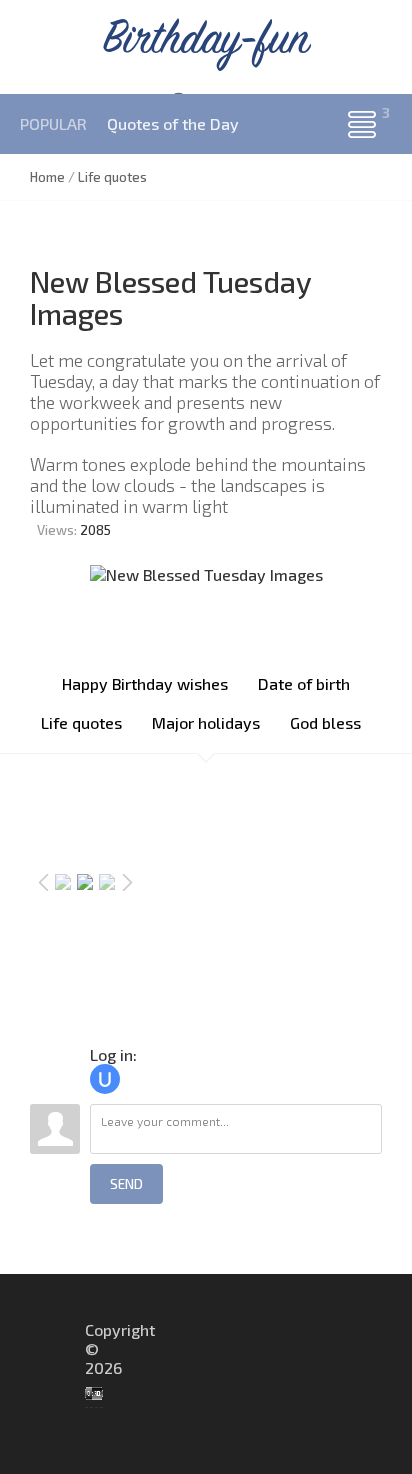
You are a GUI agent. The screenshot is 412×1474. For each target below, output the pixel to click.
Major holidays (206, 722)
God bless (325, 722)
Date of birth (304, 683)
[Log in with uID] (105, 1079)
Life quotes (81, 722)
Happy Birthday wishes (145, 683)
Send (126, 1184)
